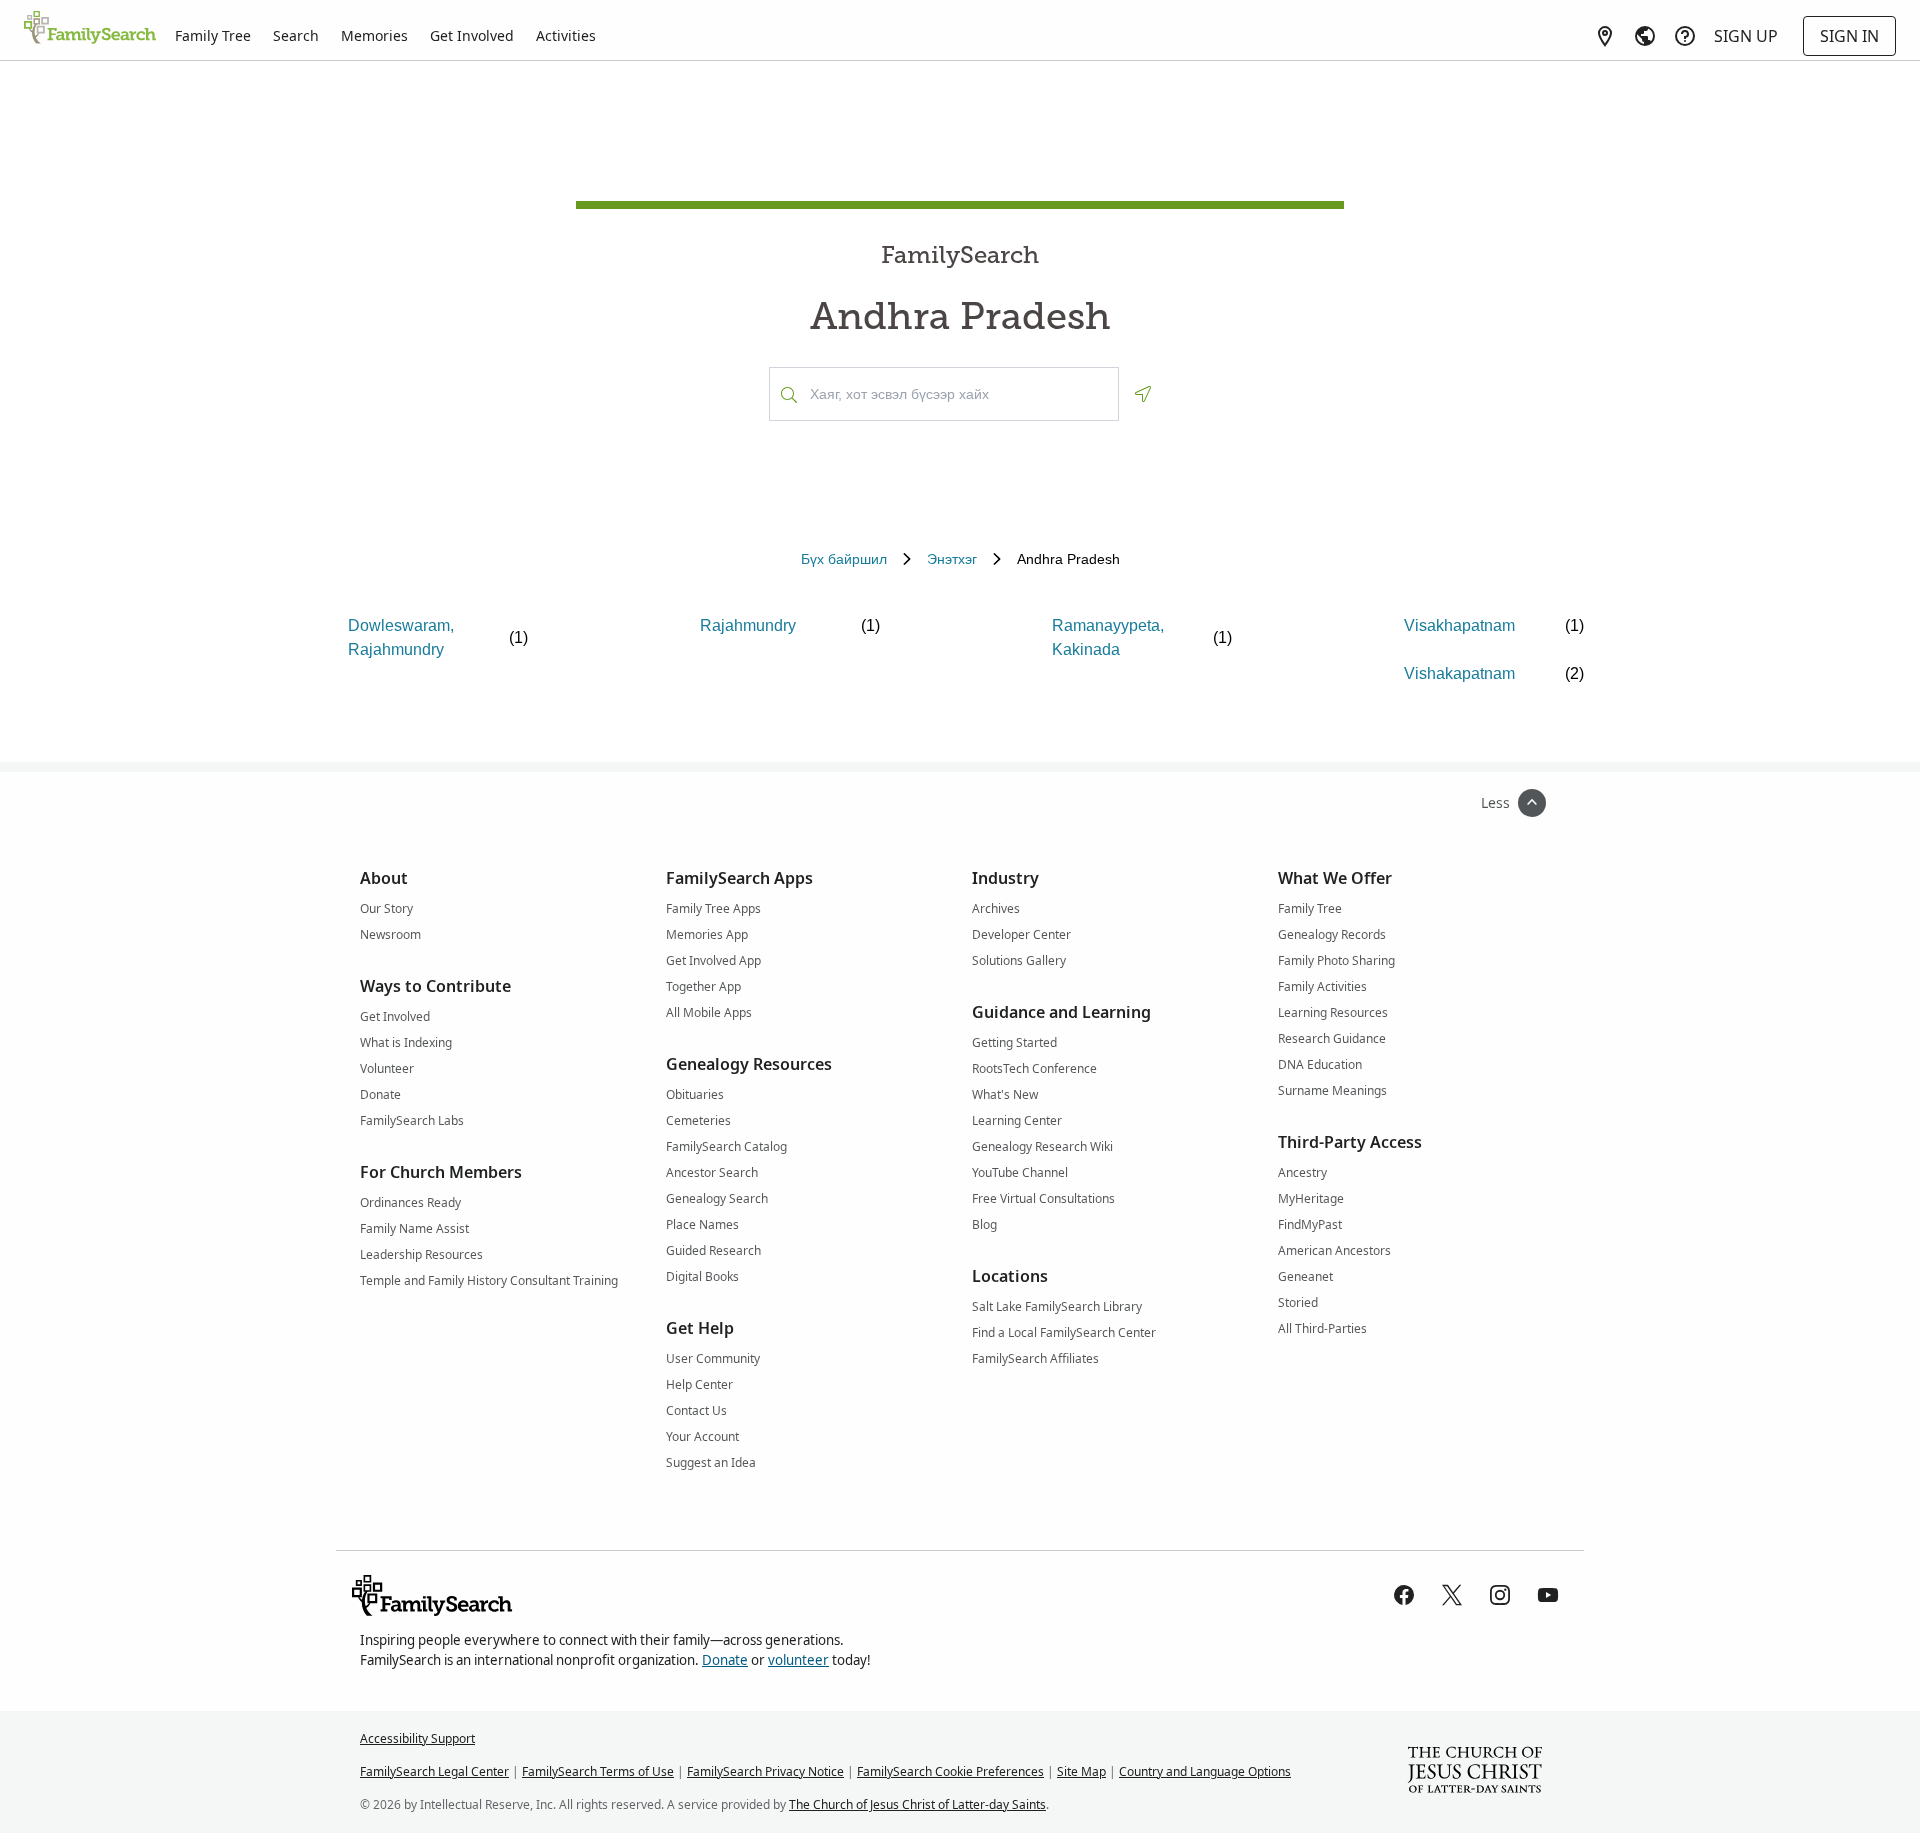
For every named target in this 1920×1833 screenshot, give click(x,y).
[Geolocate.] (1143, 394)
